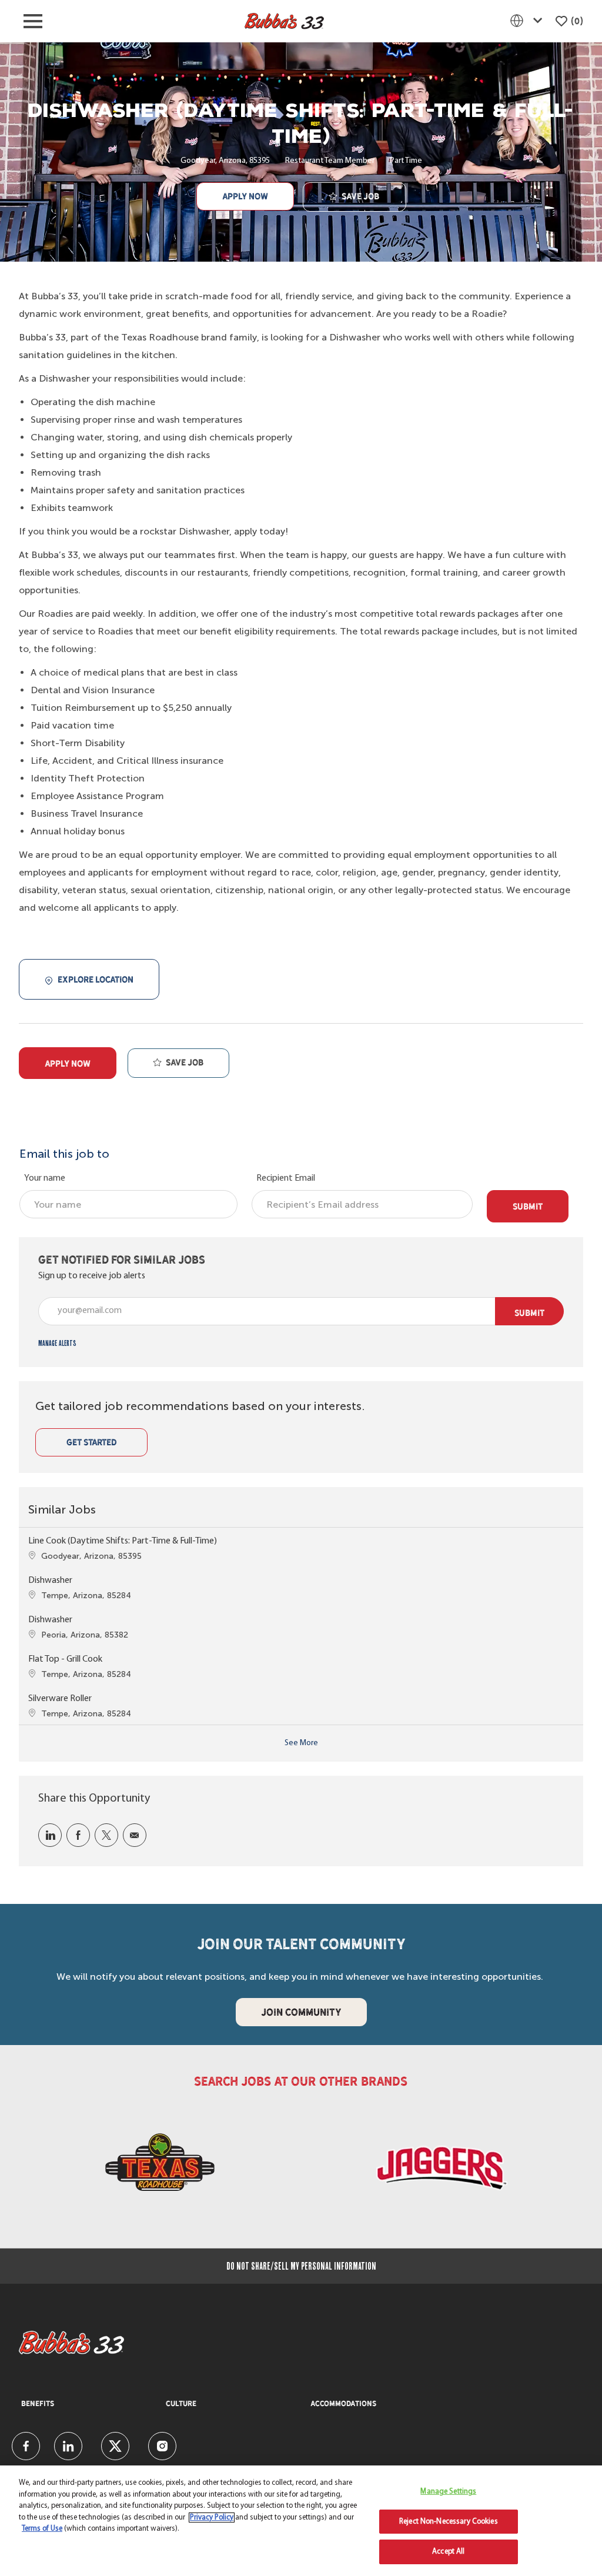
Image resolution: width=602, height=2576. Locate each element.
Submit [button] (529, 1313)
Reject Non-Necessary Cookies (449, 2522)
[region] (301, 2521)
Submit (528, 1206)
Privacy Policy (212, 2517)
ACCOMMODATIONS (343, 2404)
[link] (57, 1343)
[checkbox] (354, 197)
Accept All (448, 2552)
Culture (181, 2404)
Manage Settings (448, 2492)
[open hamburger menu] (33, 21)
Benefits (38, 2404)
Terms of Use (42, 2529)
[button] (245, 196)
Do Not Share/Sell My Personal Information (301, 2266)
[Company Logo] (284, 21)
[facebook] (26, 2446)
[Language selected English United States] (529, 21)
